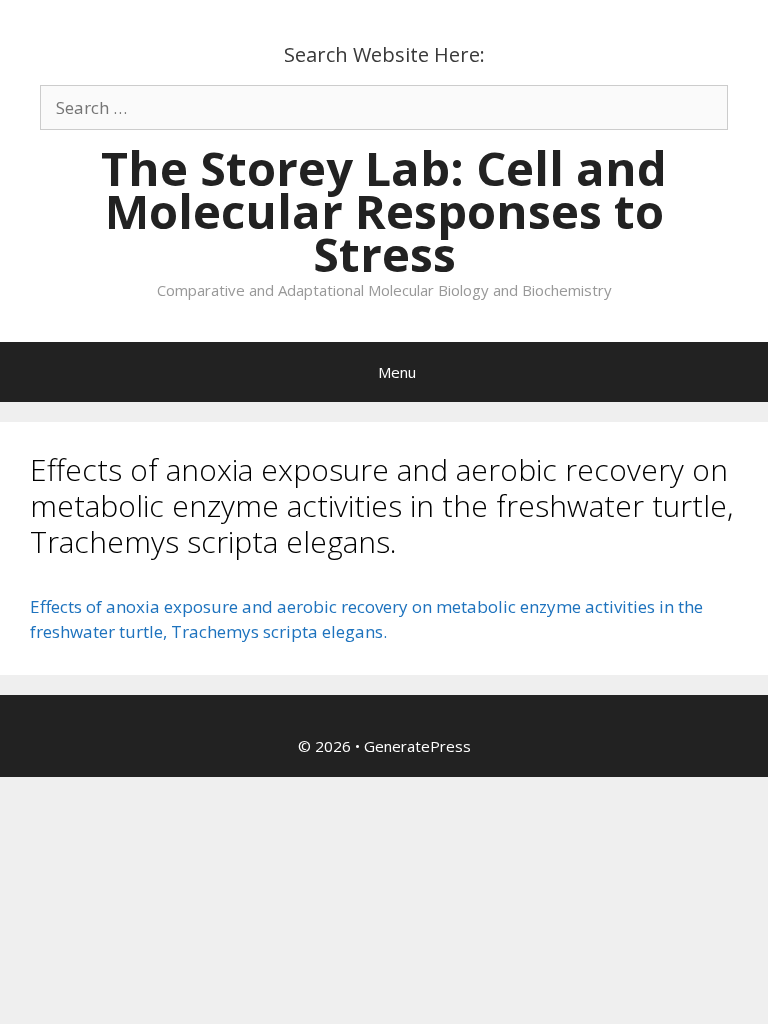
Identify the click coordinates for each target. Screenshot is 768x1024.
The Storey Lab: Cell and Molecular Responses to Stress (384, 211)
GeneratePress (417, 746)
